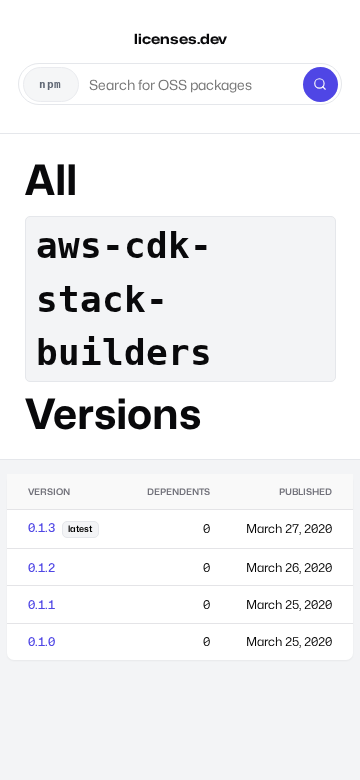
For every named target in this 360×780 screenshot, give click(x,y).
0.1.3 (41, 527)
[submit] (320, 84)
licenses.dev (180, 38)
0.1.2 (41, 567)
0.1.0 (41, 641)
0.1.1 (41, 604)
